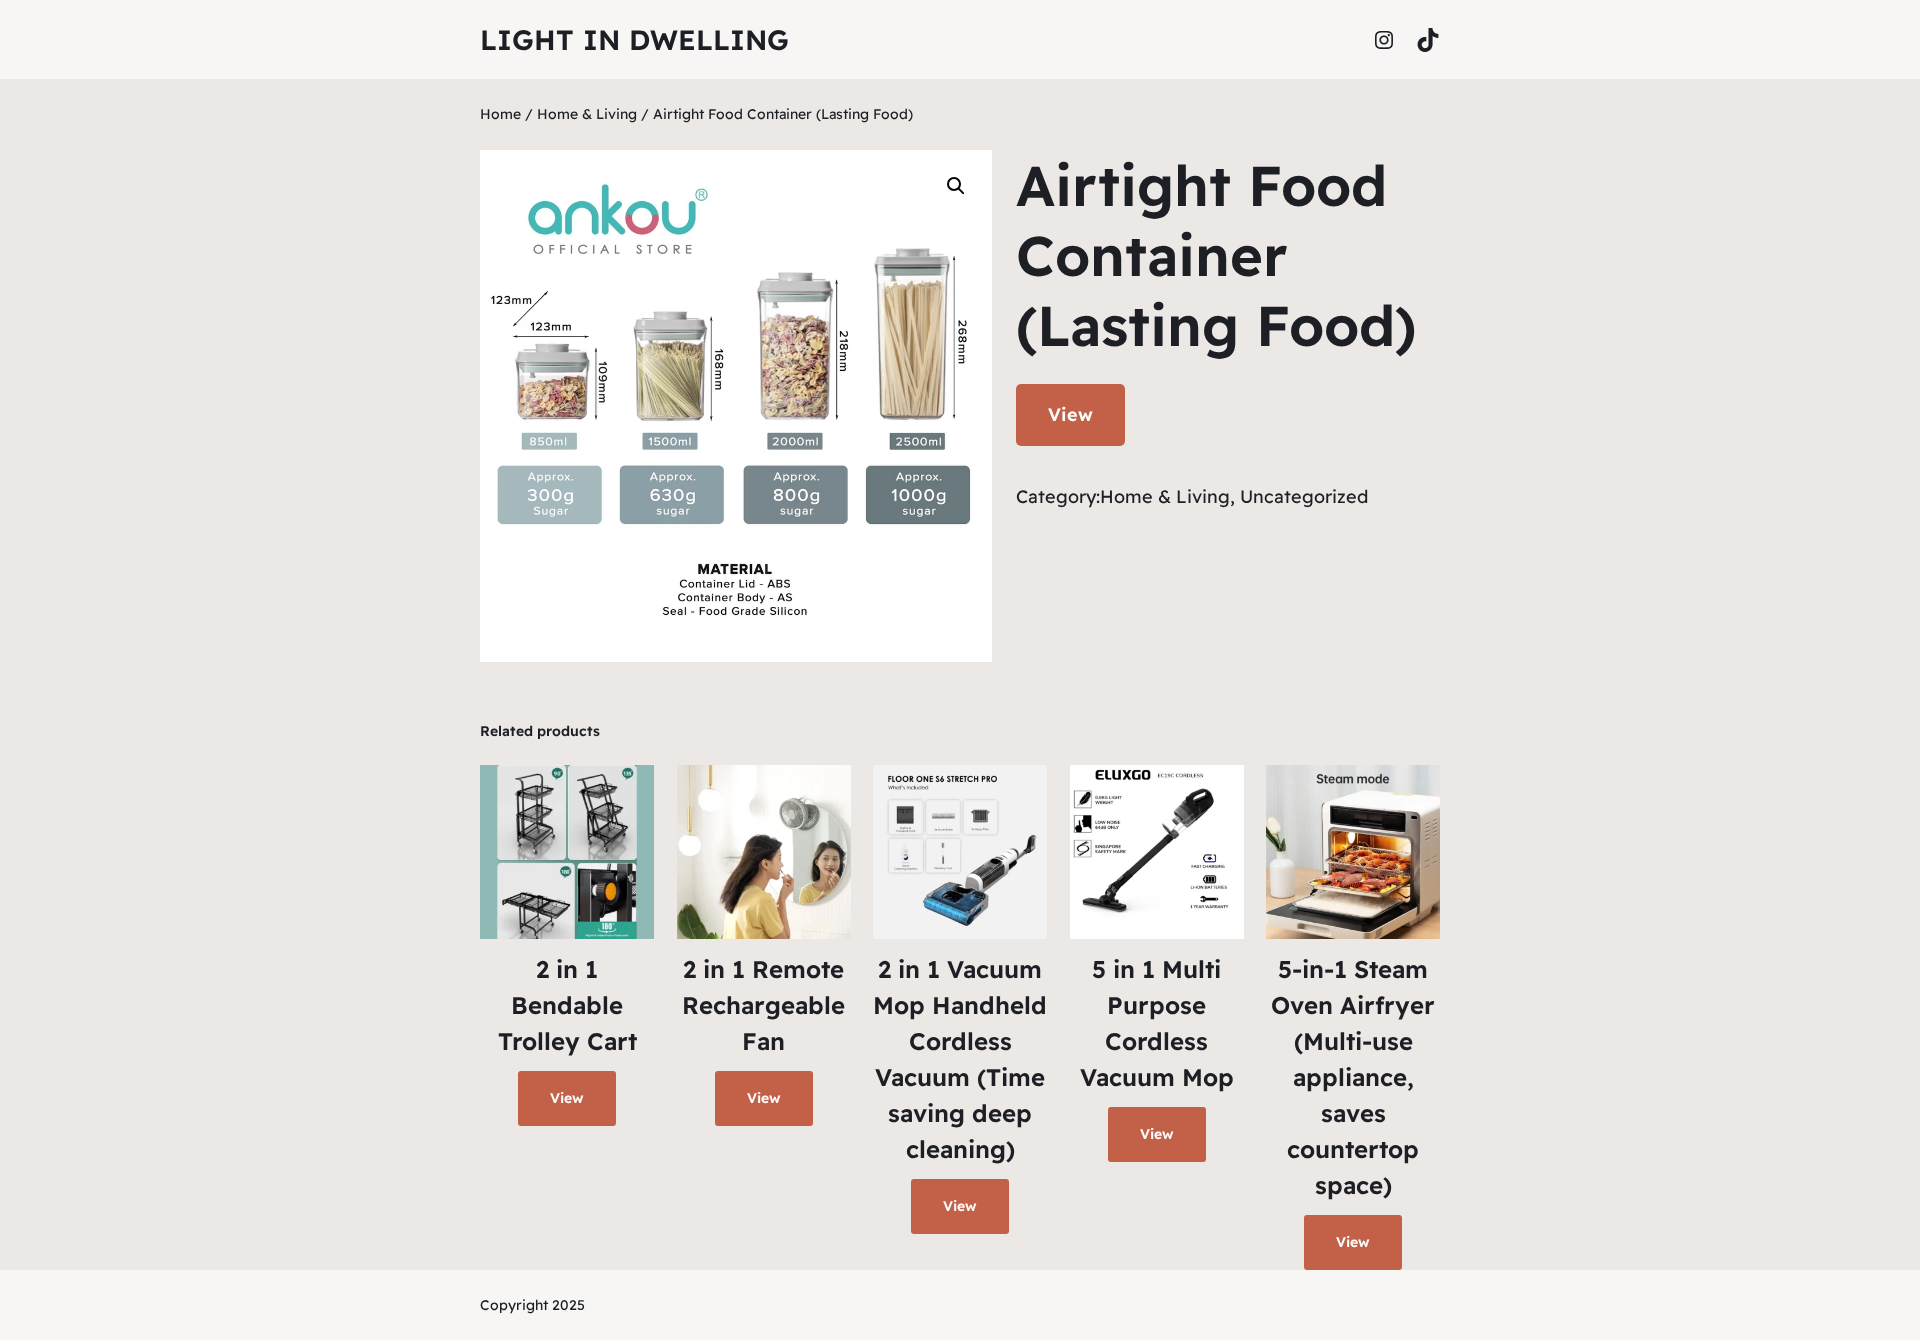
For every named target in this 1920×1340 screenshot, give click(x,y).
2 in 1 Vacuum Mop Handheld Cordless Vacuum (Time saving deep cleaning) (960, 1059)
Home (500, 114)
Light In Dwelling (634, 39)
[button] (956, 186)
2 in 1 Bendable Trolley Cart (567, 1005)
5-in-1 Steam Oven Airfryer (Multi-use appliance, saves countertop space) (1353, 1077)
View (1070, 414)
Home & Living (587, 114)
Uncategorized (1304, 496)
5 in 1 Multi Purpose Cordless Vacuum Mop (1157, 1023)
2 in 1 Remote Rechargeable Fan (763, 1005)
